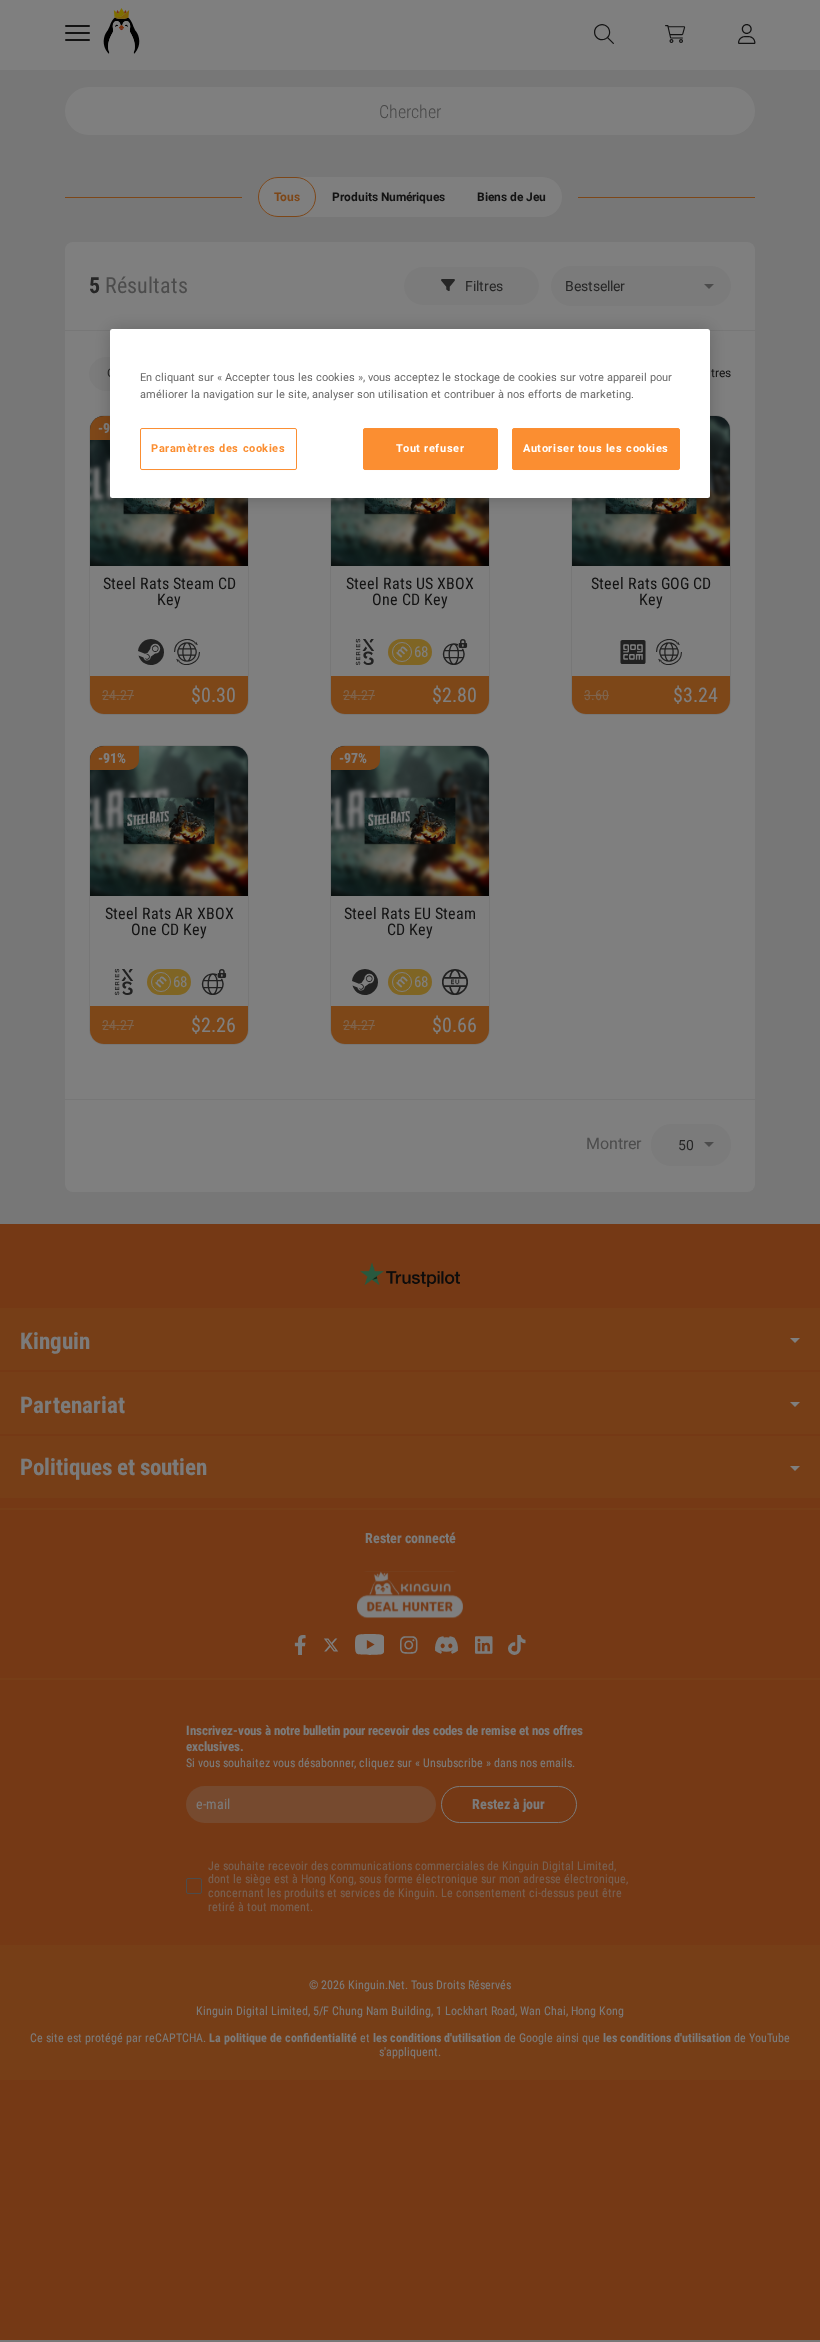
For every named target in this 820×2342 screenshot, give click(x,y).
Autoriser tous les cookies (596, 448)
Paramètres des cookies (218, 448)
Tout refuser (430, 448)
